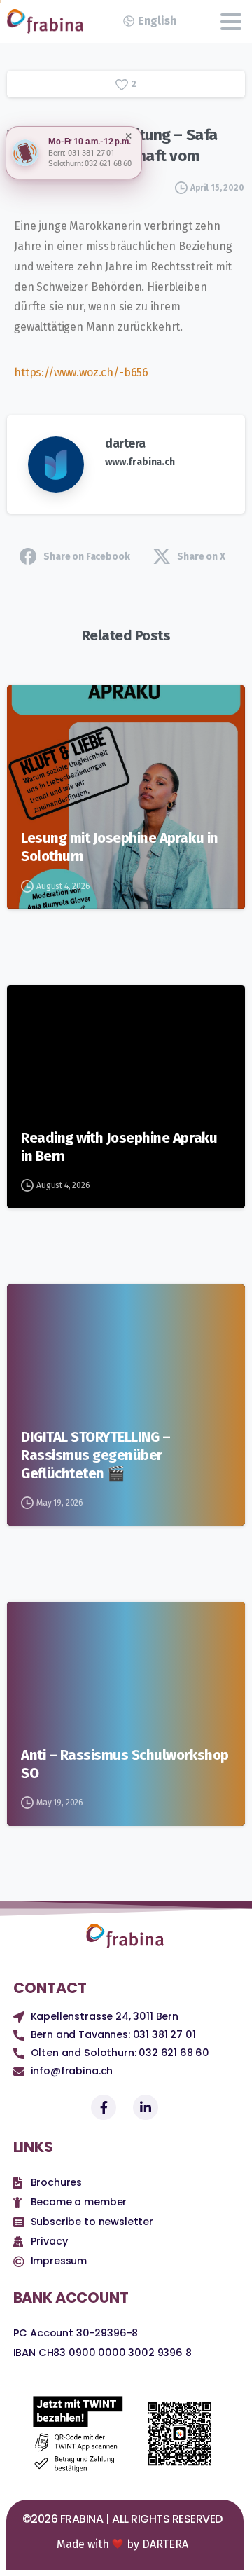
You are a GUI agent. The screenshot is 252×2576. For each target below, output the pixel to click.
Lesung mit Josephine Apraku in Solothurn (120, 847)
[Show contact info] (25, 153)
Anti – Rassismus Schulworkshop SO (125, 1764)
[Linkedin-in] (146, 2107)
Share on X (201, 557)
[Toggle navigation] (231, 22)
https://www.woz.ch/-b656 (81, 372)
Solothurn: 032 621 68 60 (90, 164)
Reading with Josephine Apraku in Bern (119, 1147)
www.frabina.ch (140, 462)
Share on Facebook (86, 557)
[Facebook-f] (104, 2107)
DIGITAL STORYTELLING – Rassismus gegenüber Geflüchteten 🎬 (96, 1455)
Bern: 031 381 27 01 (82, 153)
